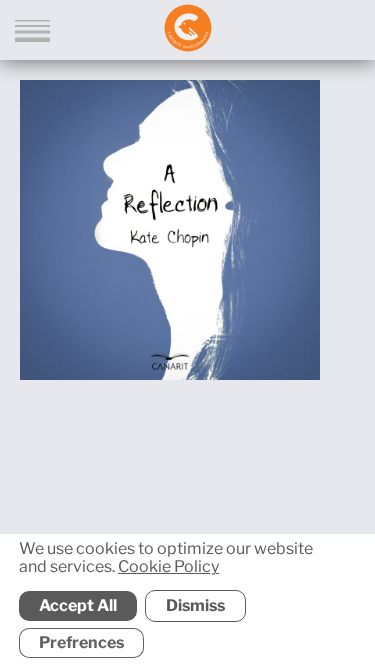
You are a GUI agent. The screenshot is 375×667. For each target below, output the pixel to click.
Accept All (78, 605)
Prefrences (81, 642)
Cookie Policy (168, 567)
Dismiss (195, 605)
